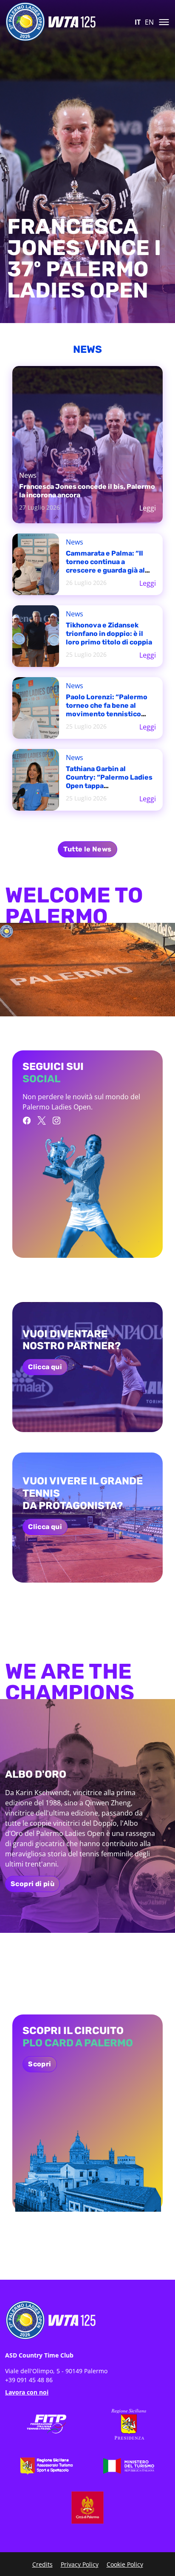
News (28, 475)
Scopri (40, 2064)
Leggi (148, 508)
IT (138, 22)
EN (149, 22)
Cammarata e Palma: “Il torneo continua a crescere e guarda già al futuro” (105, 566)
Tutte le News (87, 849)
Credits (42, 2564)
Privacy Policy (80, 2564)
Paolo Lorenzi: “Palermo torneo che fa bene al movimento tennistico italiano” (107, 710)
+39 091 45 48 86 (29, 2380)
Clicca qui (45, 1367)
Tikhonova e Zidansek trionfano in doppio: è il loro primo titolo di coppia (109, 634)
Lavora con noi (27, 2392)
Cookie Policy (125, 2564)
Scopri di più (32, 1884)
